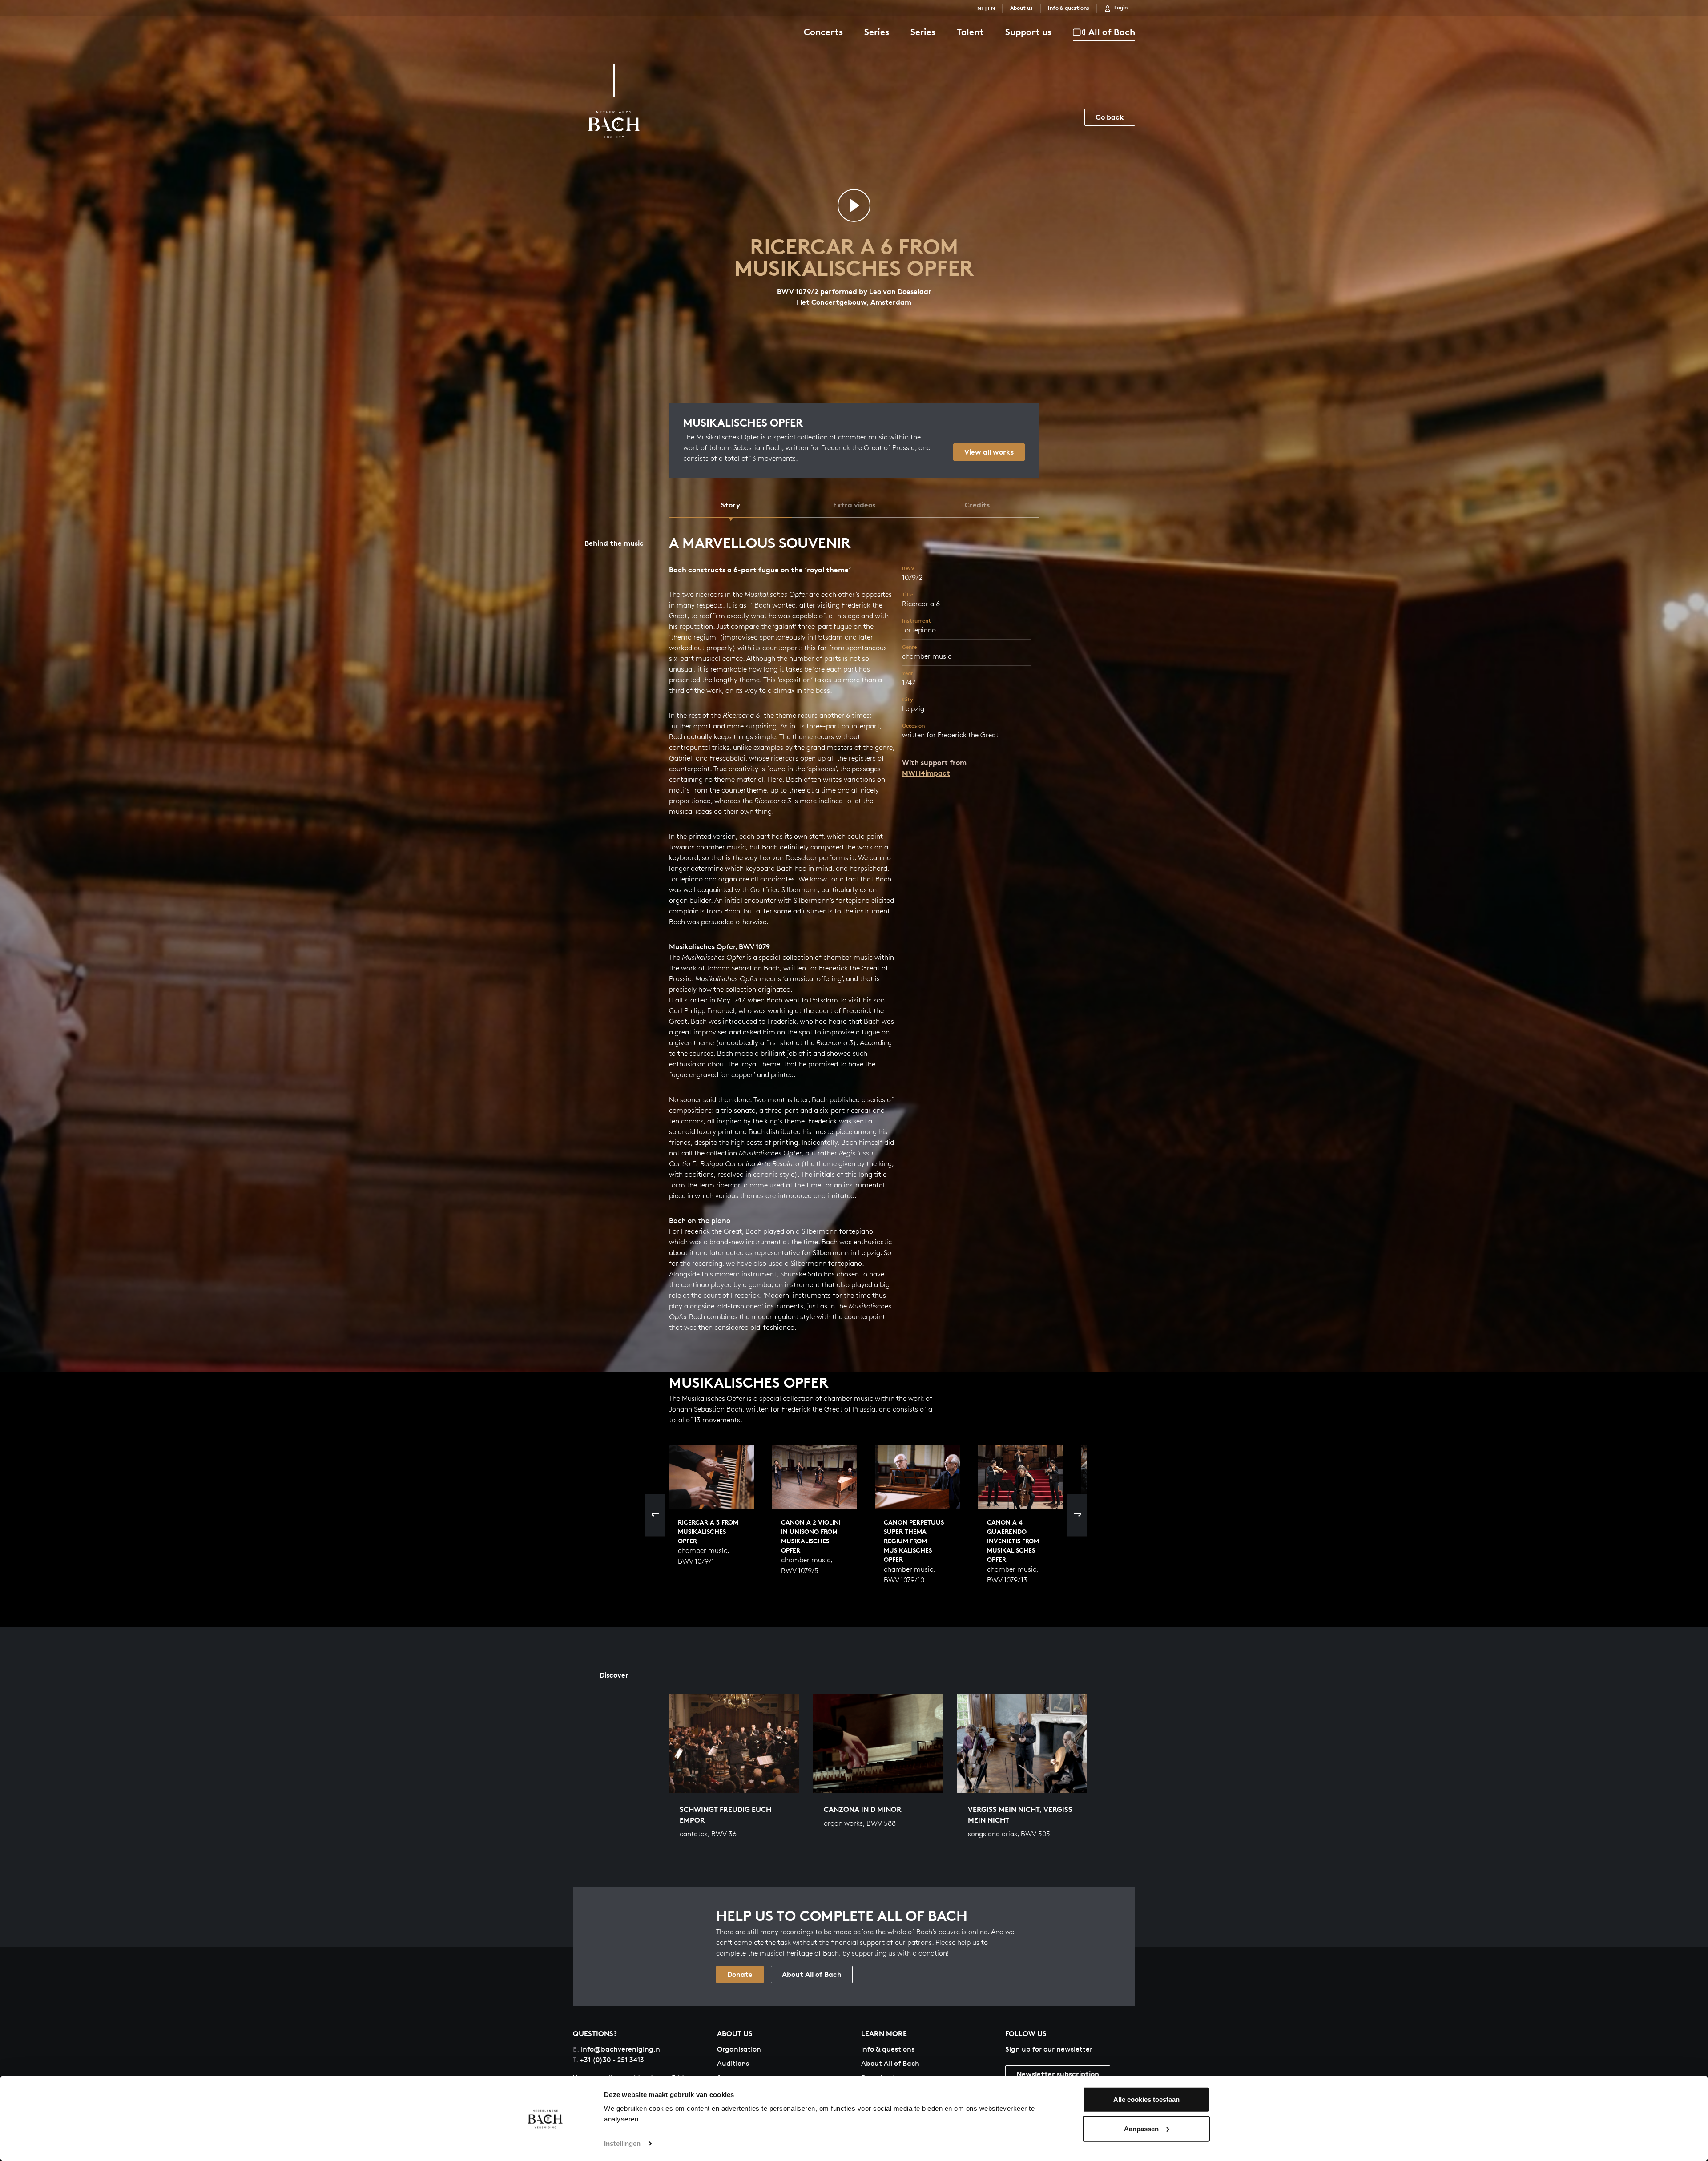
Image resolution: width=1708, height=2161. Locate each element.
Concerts (823, 32)
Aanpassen (1141, 2128)
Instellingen (622, 2143)
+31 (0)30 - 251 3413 (608, 2060)
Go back (1110, 117)
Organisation (739, 2049)
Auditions (733, 2063)
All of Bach (1112, 32)
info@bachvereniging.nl (617, 2049)
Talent (970, 32)
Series (877, 32)
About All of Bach (812, 1974)
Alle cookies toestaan (1146, 2099)
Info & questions (1069, 8)
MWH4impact (926, 773)
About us (1021, 8)
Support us (1028, 32)
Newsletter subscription (1058, 2074)
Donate (740, 1974)
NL (981, 8)
